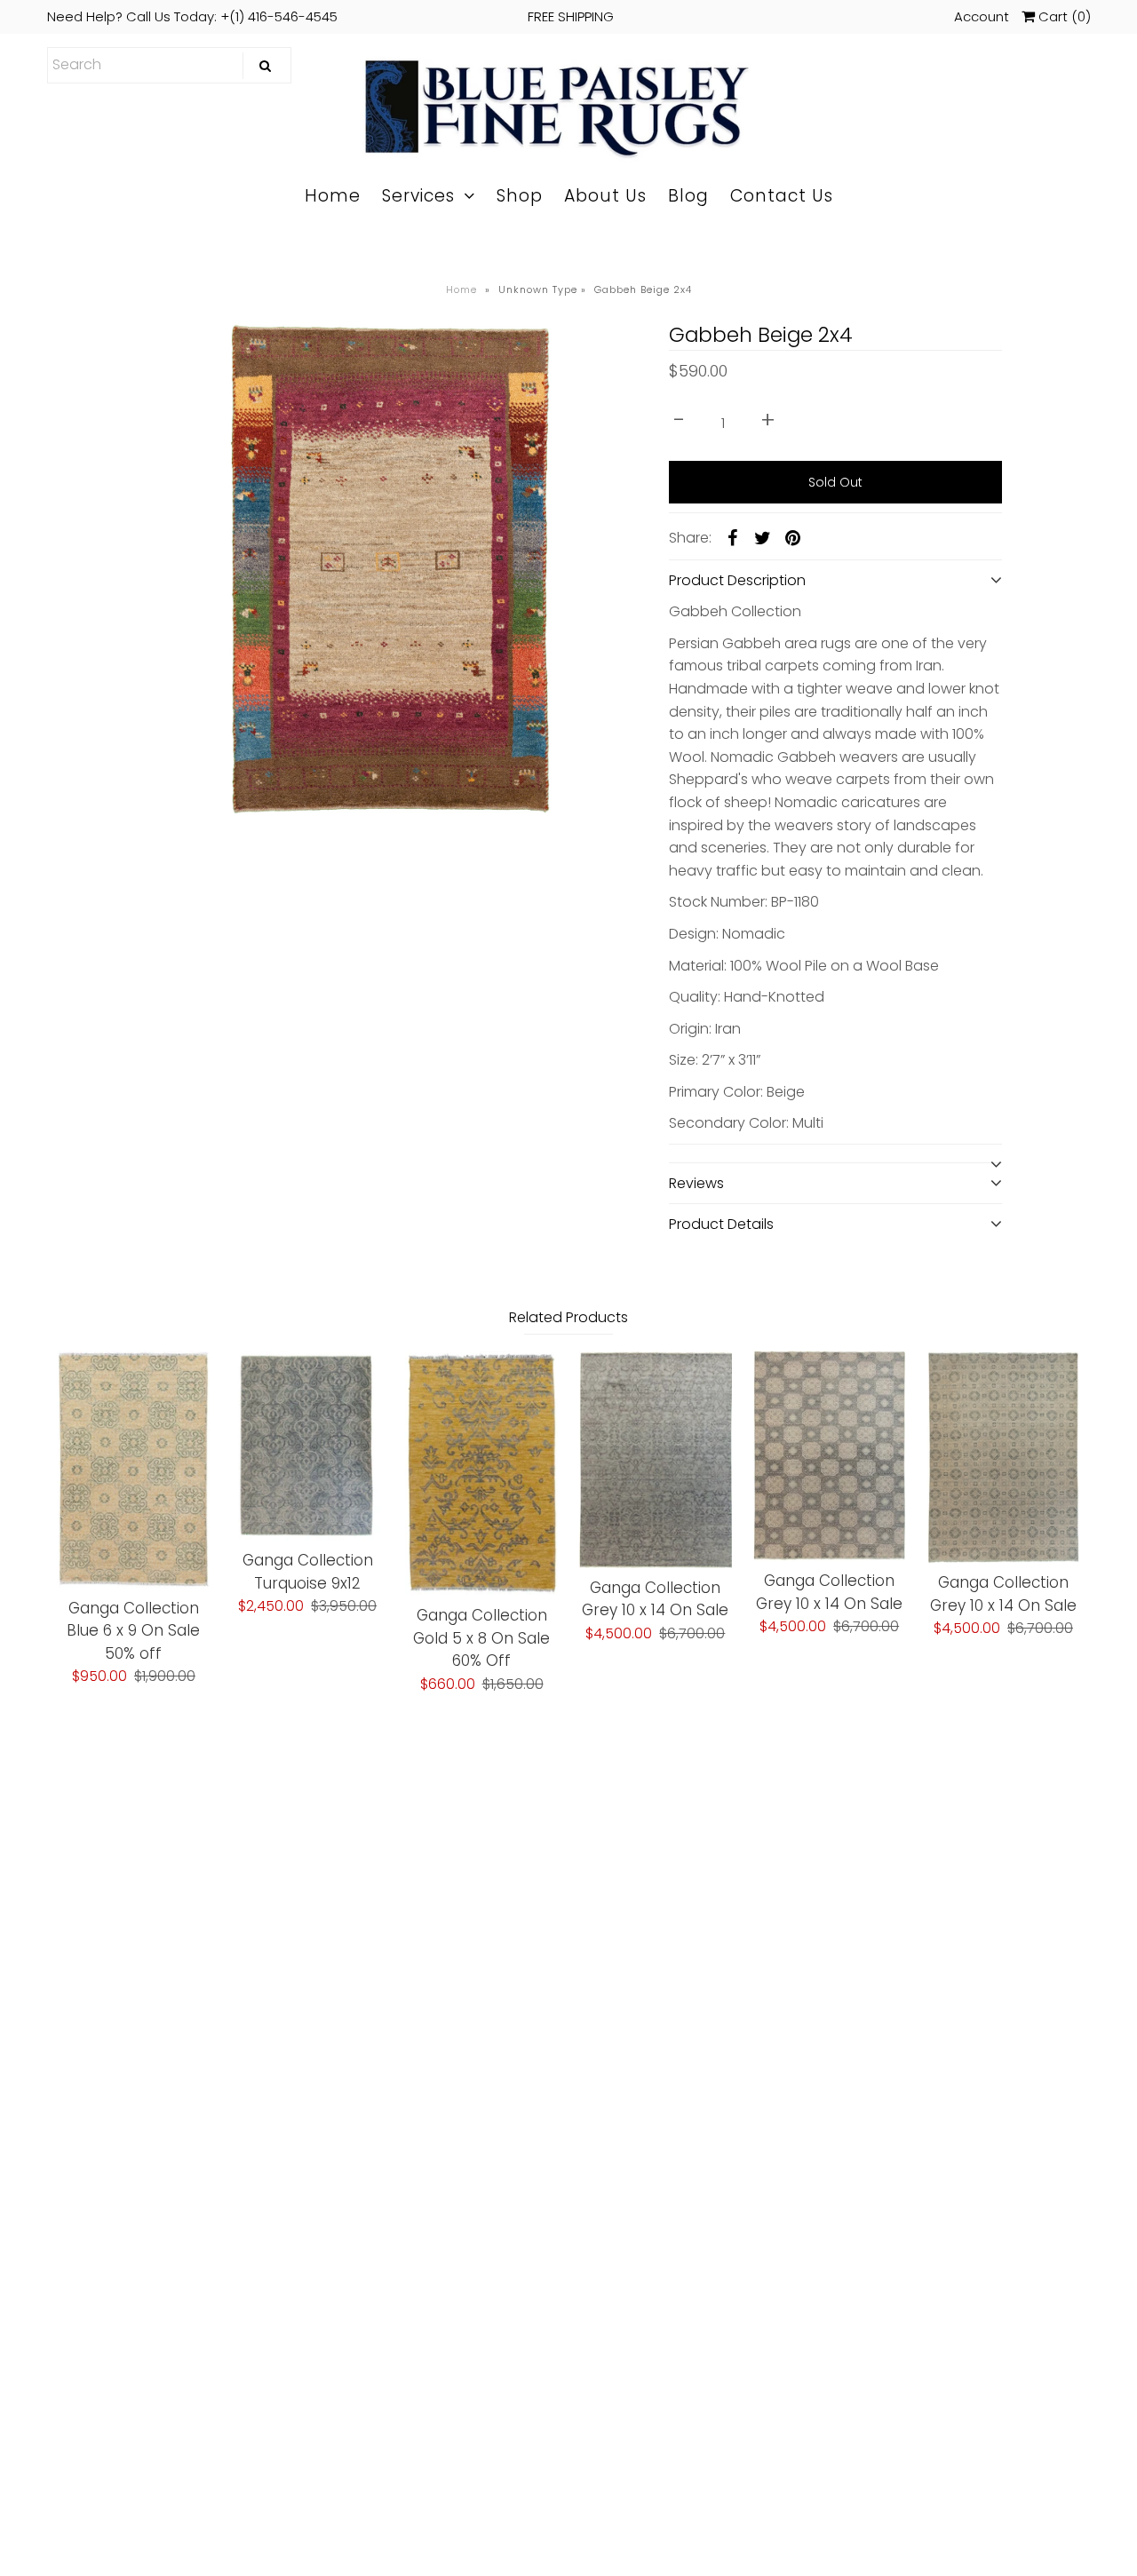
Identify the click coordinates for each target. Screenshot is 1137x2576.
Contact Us (782, 196)
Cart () (1063, 16)
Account (982, 16)
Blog (688, 196)
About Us (605, 196)
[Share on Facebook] (733, 537)
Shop (520, 196)
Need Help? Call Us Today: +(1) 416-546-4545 (330, 16)
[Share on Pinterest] (793, 537)
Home (333, 196)
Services (418, 196)
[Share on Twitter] (763, 537)
